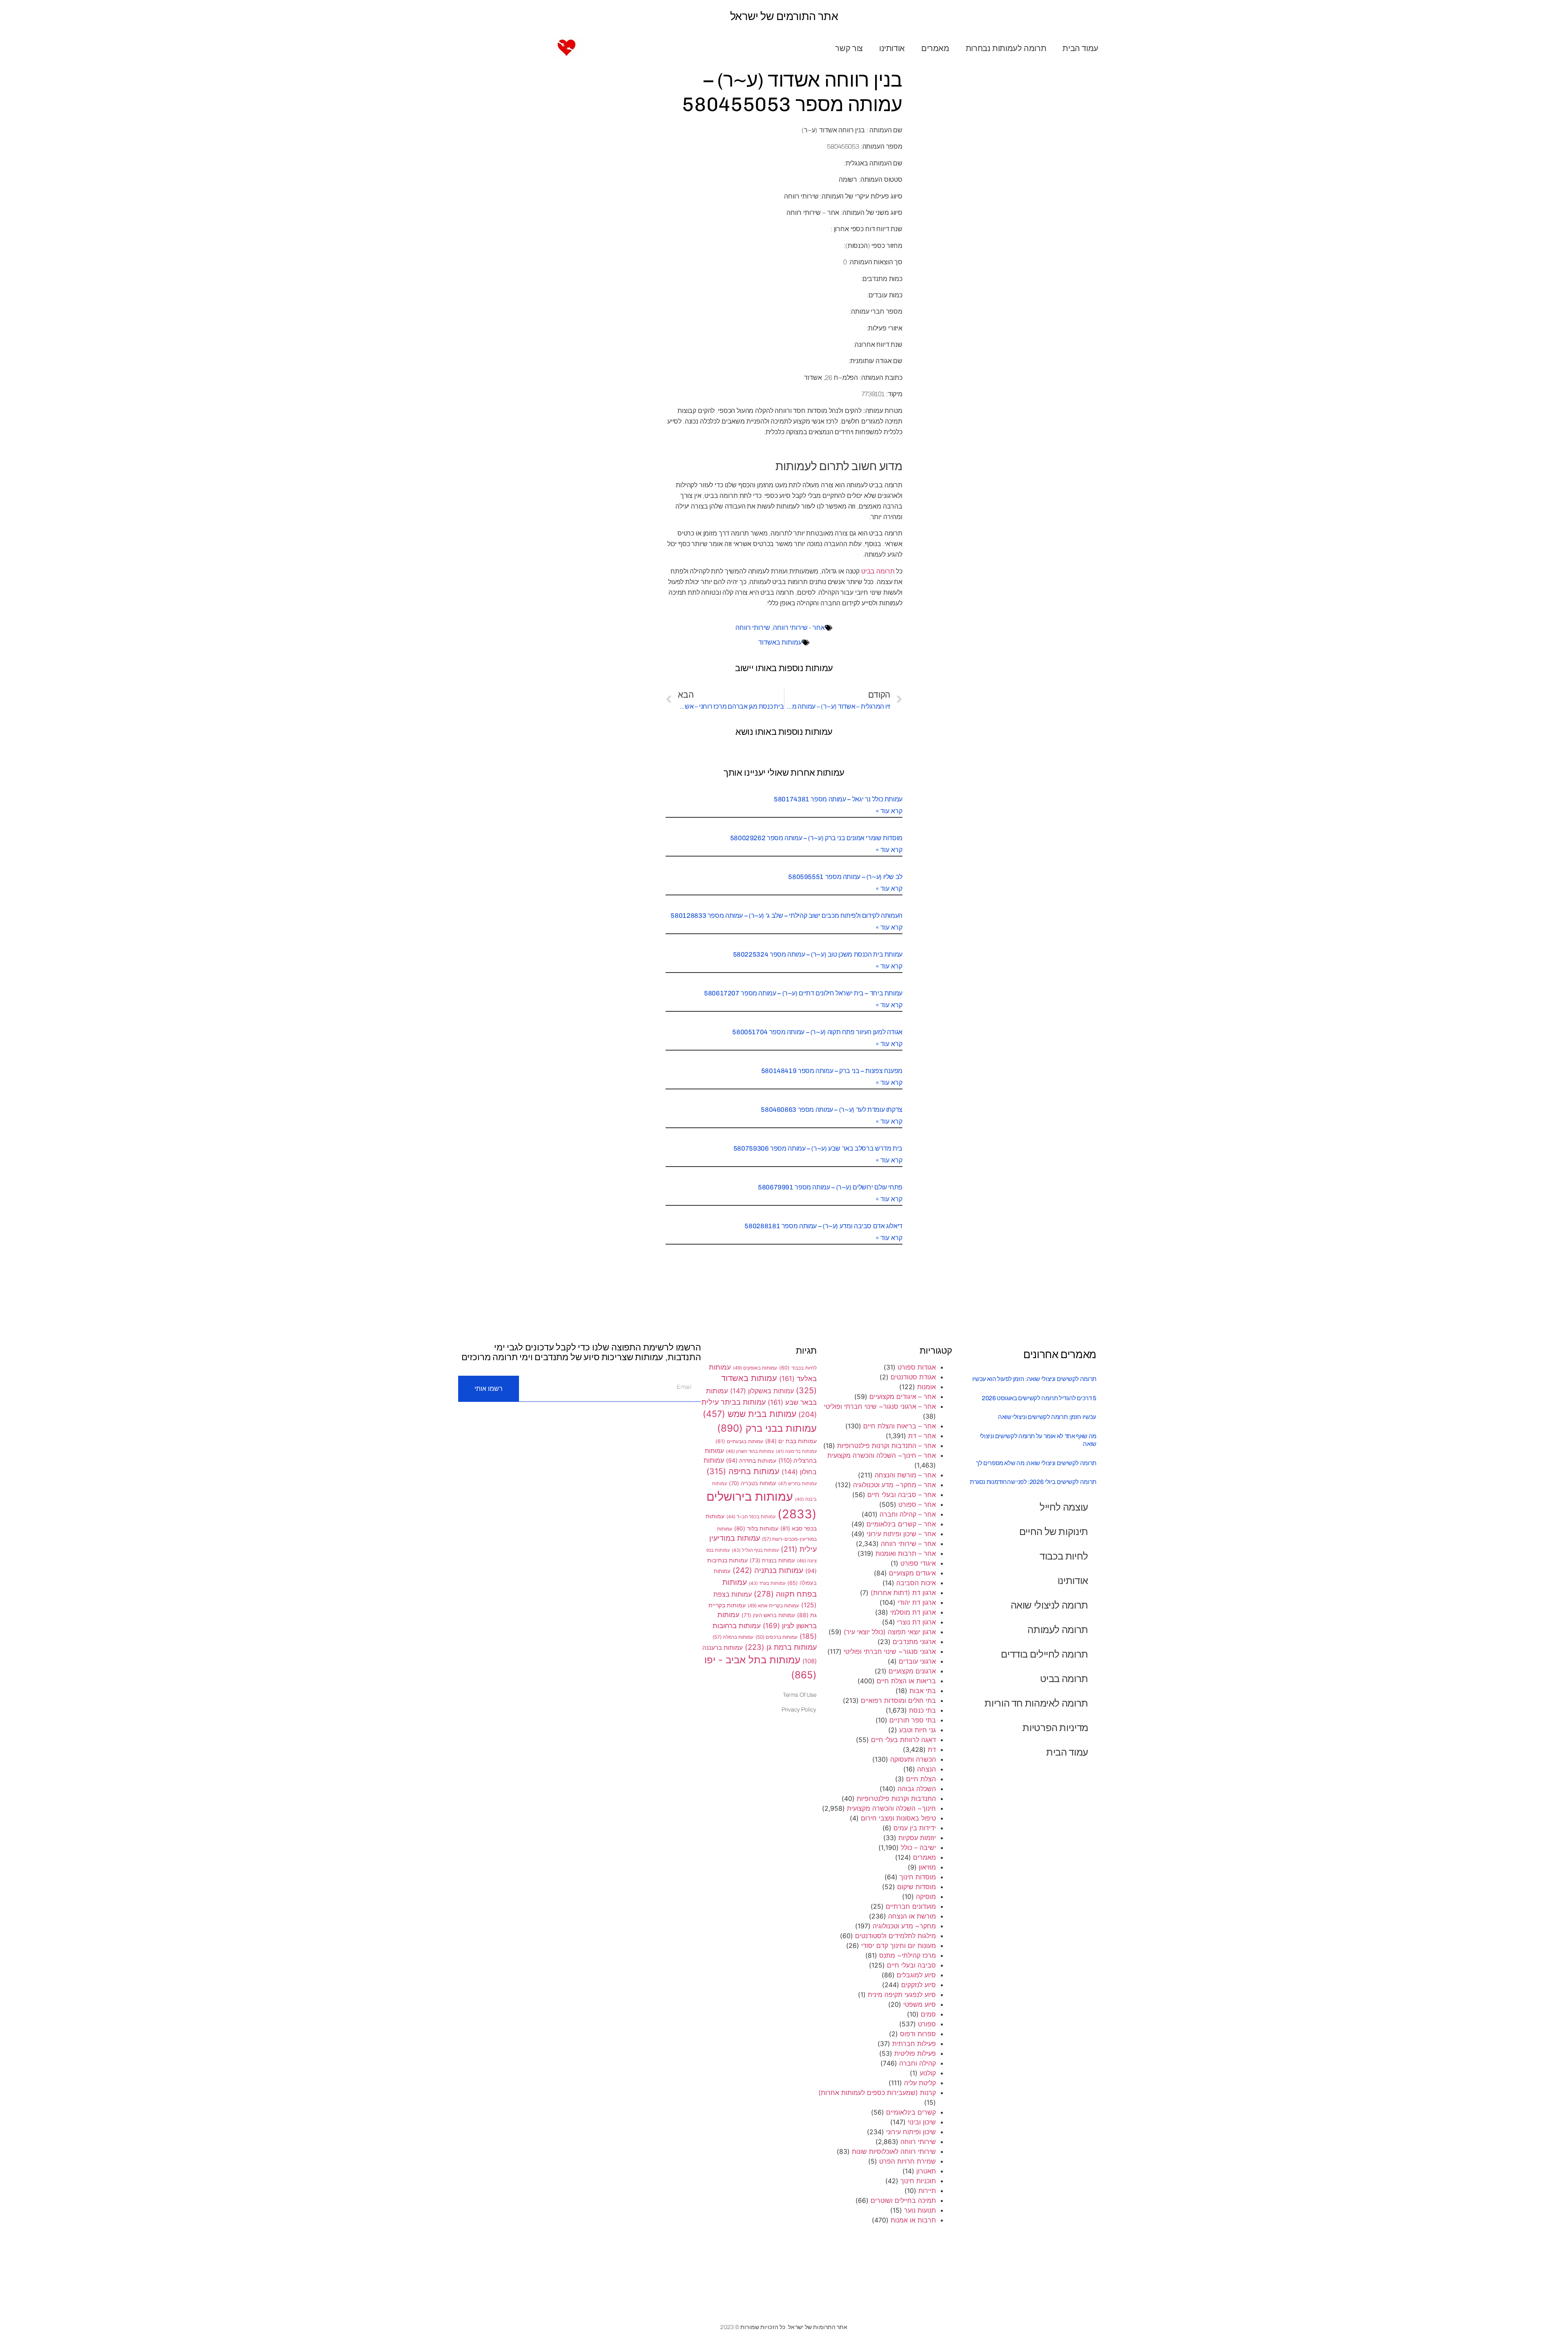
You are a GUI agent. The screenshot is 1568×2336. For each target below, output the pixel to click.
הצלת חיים (921, 1779)
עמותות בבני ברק (767, 1428)
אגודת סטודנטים (913, 1377)
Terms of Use (800, 1695)
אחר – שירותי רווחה (908, 1544)
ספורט (927, 2024)
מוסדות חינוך (918, 1877)
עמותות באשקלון (762, 1391)
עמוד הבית (1080, 48)
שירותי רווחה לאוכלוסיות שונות (894, 2151)
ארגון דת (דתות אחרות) (903, 1593)
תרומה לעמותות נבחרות (1006, 48)
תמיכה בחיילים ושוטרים (903, 2200)
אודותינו (892, 48)
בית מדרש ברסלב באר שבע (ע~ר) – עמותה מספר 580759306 (818, 1148)
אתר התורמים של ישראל (784, 16)
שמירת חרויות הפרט (908, 2161)
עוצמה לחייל (1064, 1507)
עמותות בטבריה (753, 1483)
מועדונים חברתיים (911, 1906)
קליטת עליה (920, 2083)
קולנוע (928, 2073)
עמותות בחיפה (743, 1471)
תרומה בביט (878, 571)
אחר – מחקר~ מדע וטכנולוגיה (894, 1485)
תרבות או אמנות (913, 2220)
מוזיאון (927, 1867)
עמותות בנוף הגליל (755, 1550)
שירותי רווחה (753, 628)
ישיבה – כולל (918, 1847)
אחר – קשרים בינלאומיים (901, 1524)
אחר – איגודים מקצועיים (903, 1397)
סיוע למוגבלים (916, 1975)
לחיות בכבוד (1064, 1556)
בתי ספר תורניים (913, 1720)
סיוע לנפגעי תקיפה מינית (902, 1995)
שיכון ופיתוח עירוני (911, 2132)
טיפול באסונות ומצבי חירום (898, 1818)
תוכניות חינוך (918, 2181)
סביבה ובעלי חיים (911, 1965)
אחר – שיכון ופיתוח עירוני (901, 1534)
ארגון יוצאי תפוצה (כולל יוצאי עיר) (890, 1632)
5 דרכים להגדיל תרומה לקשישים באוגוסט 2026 (1039, 1398)
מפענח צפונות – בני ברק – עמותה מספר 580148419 (832, 1071)
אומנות (927, 1387)
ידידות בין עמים (915, 1828)
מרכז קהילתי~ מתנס (908, 1955)
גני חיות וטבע (918, 1730)
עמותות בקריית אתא (773, 1606)
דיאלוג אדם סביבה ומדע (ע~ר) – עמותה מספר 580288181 (823, 1226)
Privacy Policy (799, 1710)
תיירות (927, 2191)
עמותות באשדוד (780, 642)
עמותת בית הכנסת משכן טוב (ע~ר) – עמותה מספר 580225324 (818, 954)
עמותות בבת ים (791, 1441)
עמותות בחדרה (751, 1460)
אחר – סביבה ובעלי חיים (902, 1495)
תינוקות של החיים (1054, 1532)
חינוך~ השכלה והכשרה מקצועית (891, 1808)
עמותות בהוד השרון (750, 1451)
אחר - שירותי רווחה (799, 628)
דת (932, 1749)
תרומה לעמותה (1058, 1630)
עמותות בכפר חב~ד (751, 1517)
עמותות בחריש (797, 1484)
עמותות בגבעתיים (739, 1441)
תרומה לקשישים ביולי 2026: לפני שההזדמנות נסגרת (1033, 1482)
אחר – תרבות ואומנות (906, 1553)
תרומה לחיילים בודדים (1045, 1654)
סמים (928, 2014)
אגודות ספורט (917, 1367)
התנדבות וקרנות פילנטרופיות (896, 1798)
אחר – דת (922, 1436)
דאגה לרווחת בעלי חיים (903, 1740)
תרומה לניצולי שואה (1049, 1605)
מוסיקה (926, 1896)
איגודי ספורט (918, 1563)
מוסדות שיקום (917, 1887)
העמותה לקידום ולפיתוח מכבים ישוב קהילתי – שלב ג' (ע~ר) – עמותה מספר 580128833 (786, 916)
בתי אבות (923, 1691)
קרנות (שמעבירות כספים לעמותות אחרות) (877, 2093)
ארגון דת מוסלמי (913, 1612)
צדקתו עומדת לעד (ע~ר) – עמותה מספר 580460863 (832, 1110)
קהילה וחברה (918, 2063)
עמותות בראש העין (768, 1615)
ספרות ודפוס (918, 2034)
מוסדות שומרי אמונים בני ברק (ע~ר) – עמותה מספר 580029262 (816, 838)
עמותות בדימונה (796, 1451)
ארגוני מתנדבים (914, 1642)
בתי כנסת (922, 1710)
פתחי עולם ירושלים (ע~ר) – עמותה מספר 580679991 (830, 1187)
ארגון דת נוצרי (917, 1622)
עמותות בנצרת (772, 1560)
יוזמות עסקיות (917, 1838)
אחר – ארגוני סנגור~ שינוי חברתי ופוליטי (880, 1406)
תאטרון (926, 2171)
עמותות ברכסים (776, 1637)
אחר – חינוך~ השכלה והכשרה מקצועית (882, 1455)
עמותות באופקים (755, 1368)
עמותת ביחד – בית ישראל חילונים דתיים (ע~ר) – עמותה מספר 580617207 (803, 993)
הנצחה (927, 1769)
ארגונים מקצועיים (912, 1671)
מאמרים (935, 48)
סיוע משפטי (920, 2004)
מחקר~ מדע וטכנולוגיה (904, 1926)
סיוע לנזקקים (919, 1985)
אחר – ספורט (917, 1504)
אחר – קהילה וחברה (908, 1514)
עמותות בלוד (756, 1528)
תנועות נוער (920, 2210)
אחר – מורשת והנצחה (905, 1475)
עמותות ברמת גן (781, 1647)
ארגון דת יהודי (917, 1602)
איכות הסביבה (916, 1583)
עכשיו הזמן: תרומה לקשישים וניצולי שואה (1047, 1417)
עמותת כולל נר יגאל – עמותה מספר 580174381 (838, 799)
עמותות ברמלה (733, 1637)
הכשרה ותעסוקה (913, 1759)
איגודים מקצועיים (912, 1573)
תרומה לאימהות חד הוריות (1036, 1703)
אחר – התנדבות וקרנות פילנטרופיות (886, 1446)
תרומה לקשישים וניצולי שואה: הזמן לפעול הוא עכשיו (1034, 1379)
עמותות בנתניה (768, 1570)
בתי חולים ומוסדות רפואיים (898, 1700)
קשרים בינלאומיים (911, 2112)
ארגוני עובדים (917, 1661)
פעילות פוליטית (915, 2053)
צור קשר (849, 48)
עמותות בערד (767, 1583)
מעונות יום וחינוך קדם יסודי (899, 1946)
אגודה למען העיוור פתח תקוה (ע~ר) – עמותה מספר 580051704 (817, 1032)
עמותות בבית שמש (749, 1414)
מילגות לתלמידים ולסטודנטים (895, 1936)
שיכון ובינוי (922, 2122)
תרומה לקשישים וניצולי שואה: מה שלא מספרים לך (1036, 1463)
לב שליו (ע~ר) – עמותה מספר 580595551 (845, 877)
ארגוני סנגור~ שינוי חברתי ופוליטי (890, 1651)
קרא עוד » (889, 811)
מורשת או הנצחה (912, 1916)
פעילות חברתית (914, 2044)
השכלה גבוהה (917, 1789)
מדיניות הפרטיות (1055, 1728)
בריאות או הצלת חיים (906, 1681)
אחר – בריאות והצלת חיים (900, 1426)
